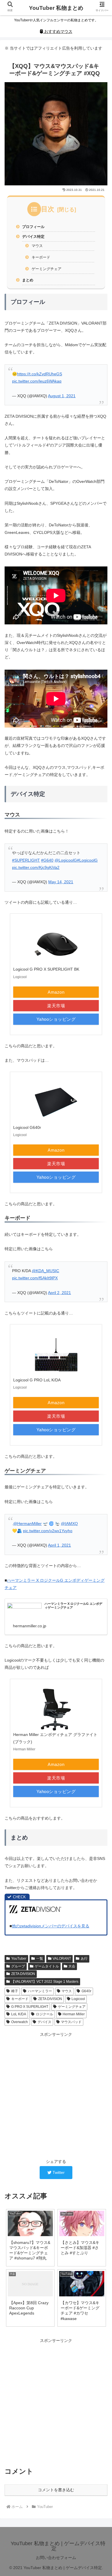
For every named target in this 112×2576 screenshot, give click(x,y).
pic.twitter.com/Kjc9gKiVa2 (36, 867)
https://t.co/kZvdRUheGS (39, 374)
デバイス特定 (33, 237)
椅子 (15, 1991)
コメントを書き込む (56, 2490)
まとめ (28, 280)
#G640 (47, 860)
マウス (37, 246)
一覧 (40, 1959)
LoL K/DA (19, 2014)
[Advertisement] (56, 2095)
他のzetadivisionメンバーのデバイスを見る (51, 1926)
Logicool (78, 1999)
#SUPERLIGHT (26, 860)
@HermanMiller (27, 1524)
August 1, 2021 (62, 396)
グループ (18, 1966)
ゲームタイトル (47, 1966)
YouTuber (19, 1959)
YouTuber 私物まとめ (56, 8)
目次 (48, 209)
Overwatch (20, 2022)
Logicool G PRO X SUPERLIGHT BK (46, 969)
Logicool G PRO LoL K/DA (37, 1380)
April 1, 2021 (59, 1545)
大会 (72, 1966)
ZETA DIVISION (23, 1974)
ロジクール (45, 2014)
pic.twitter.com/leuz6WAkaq (37, 381)
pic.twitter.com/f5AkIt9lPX (35, 1278)
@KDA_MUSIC (46, 1271)
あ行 (84, 1959)
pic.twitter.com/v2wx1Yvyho (48, 1531)
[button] (101, 1349)
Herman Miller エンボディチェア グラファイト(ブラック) (55, 1738)
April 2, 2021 (59, 1293)
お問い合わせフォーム (56, 2558)
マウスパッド (71, 2022)
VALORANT (62, 1959)
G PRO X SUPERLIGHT (30, 2007)
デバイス (45, 2022)
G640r (86, 1991)
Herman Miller (74, 2014)
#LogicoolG (87, 860)
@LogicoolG (66, 860)
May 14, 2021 (61, 882)
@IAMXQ (69, 1524)
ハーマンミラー (40, 1991)
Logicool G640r (27, 1127)
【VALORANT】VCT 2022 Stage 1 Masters (45, 1982)
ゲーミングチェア (47, 269)
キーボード (41, 257)
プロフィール (33, 227)
